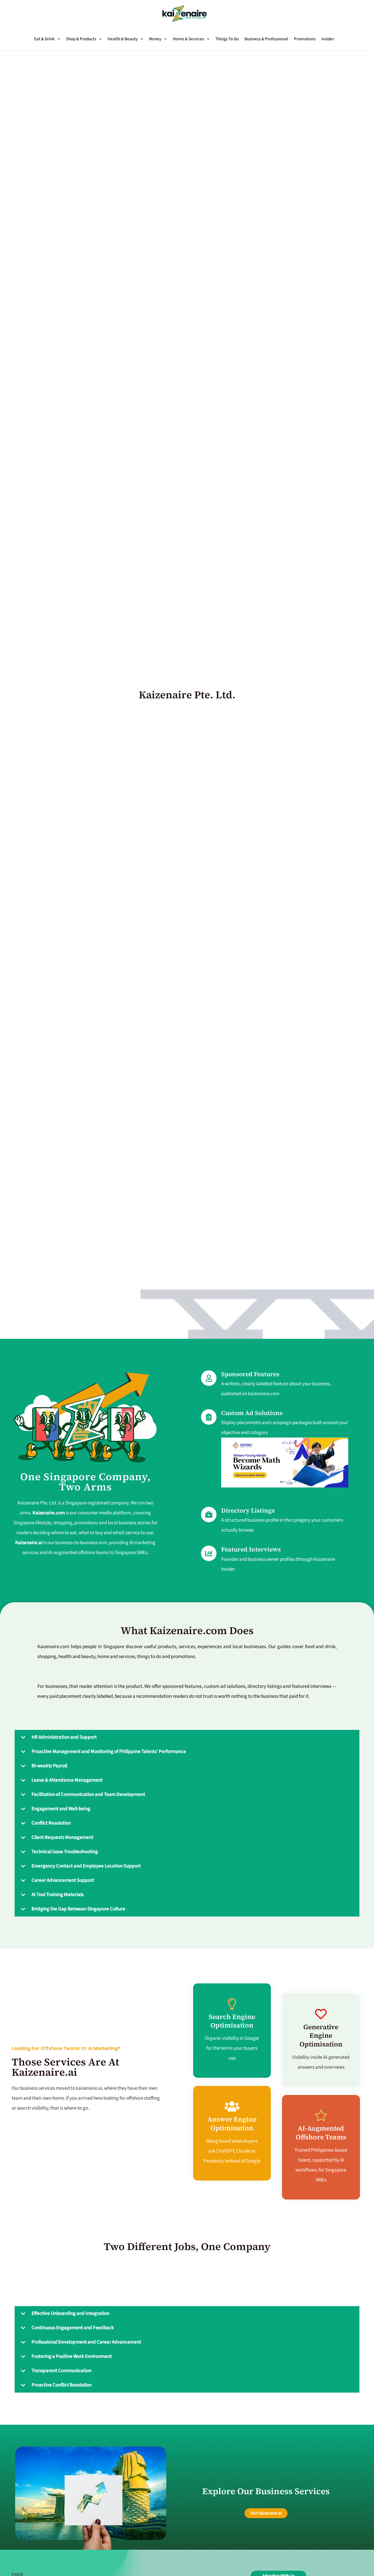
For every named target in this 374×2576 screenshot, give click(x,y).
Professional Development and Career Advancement (86, 2342)
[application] (57, 39)
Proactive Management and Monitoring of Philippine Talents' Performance (109, 1752)
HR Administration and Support (64, 1737)
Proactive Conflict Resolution (62, 2385)
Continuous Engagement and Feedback (73, 2328)
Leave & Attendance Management (67, 1780)
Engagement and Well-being (61, 1809)
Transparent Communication (62, 2371)
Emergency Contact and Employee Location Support (86, 1866)
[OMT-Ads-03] (285, 1462)
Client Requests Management (62, 1837)
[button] (50, 39)
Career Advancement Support (63, 1880)
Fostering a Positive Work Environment (72, 2356)
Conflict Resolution (51, 1823)
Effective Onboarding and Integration (70, 2313)
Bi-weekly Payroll (49, 1766)
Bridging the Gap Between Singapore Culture (78, 1909)
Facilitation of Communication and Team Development (88, 1794)
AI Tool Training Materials (58, 1895)
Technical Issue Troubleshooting (65, 1852)
